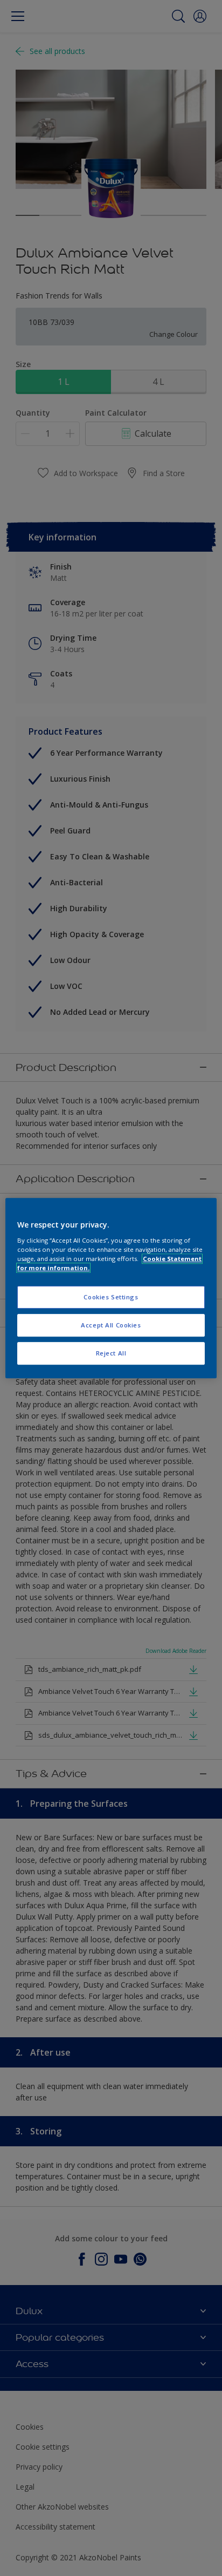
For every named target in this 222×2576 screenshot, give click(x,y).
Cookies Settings (111, 1297)
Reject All (111, 1353)
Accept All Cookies (111, 1325)
